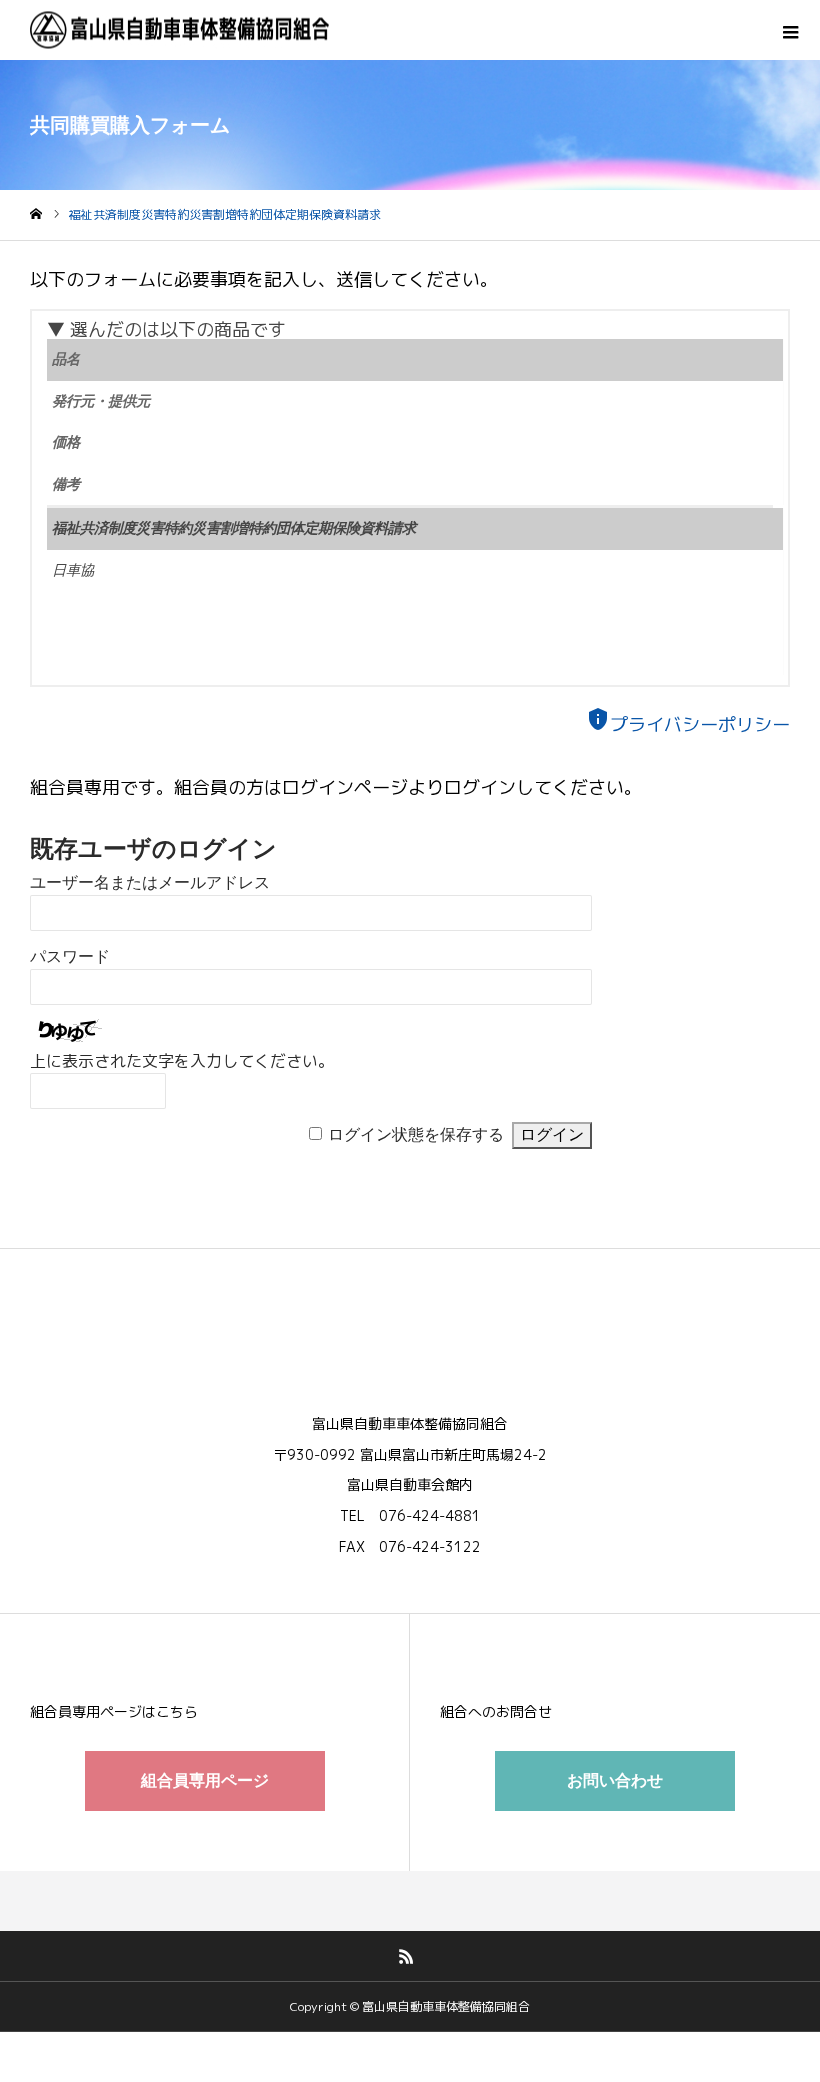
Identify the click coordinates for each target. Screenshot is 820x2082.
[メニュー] (790, 30)
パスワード (70, 956)
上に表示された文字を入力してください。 (182, 1061)
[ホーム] (36, 214)
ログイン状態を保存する (416, 1134)
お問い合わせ (615, 1780)
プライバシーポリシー (688, 724)
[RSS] (407, 1956)
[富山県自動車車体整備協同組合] (180, 30)
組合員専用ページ (205, 1780)
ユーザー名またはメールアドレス (150, 882)
